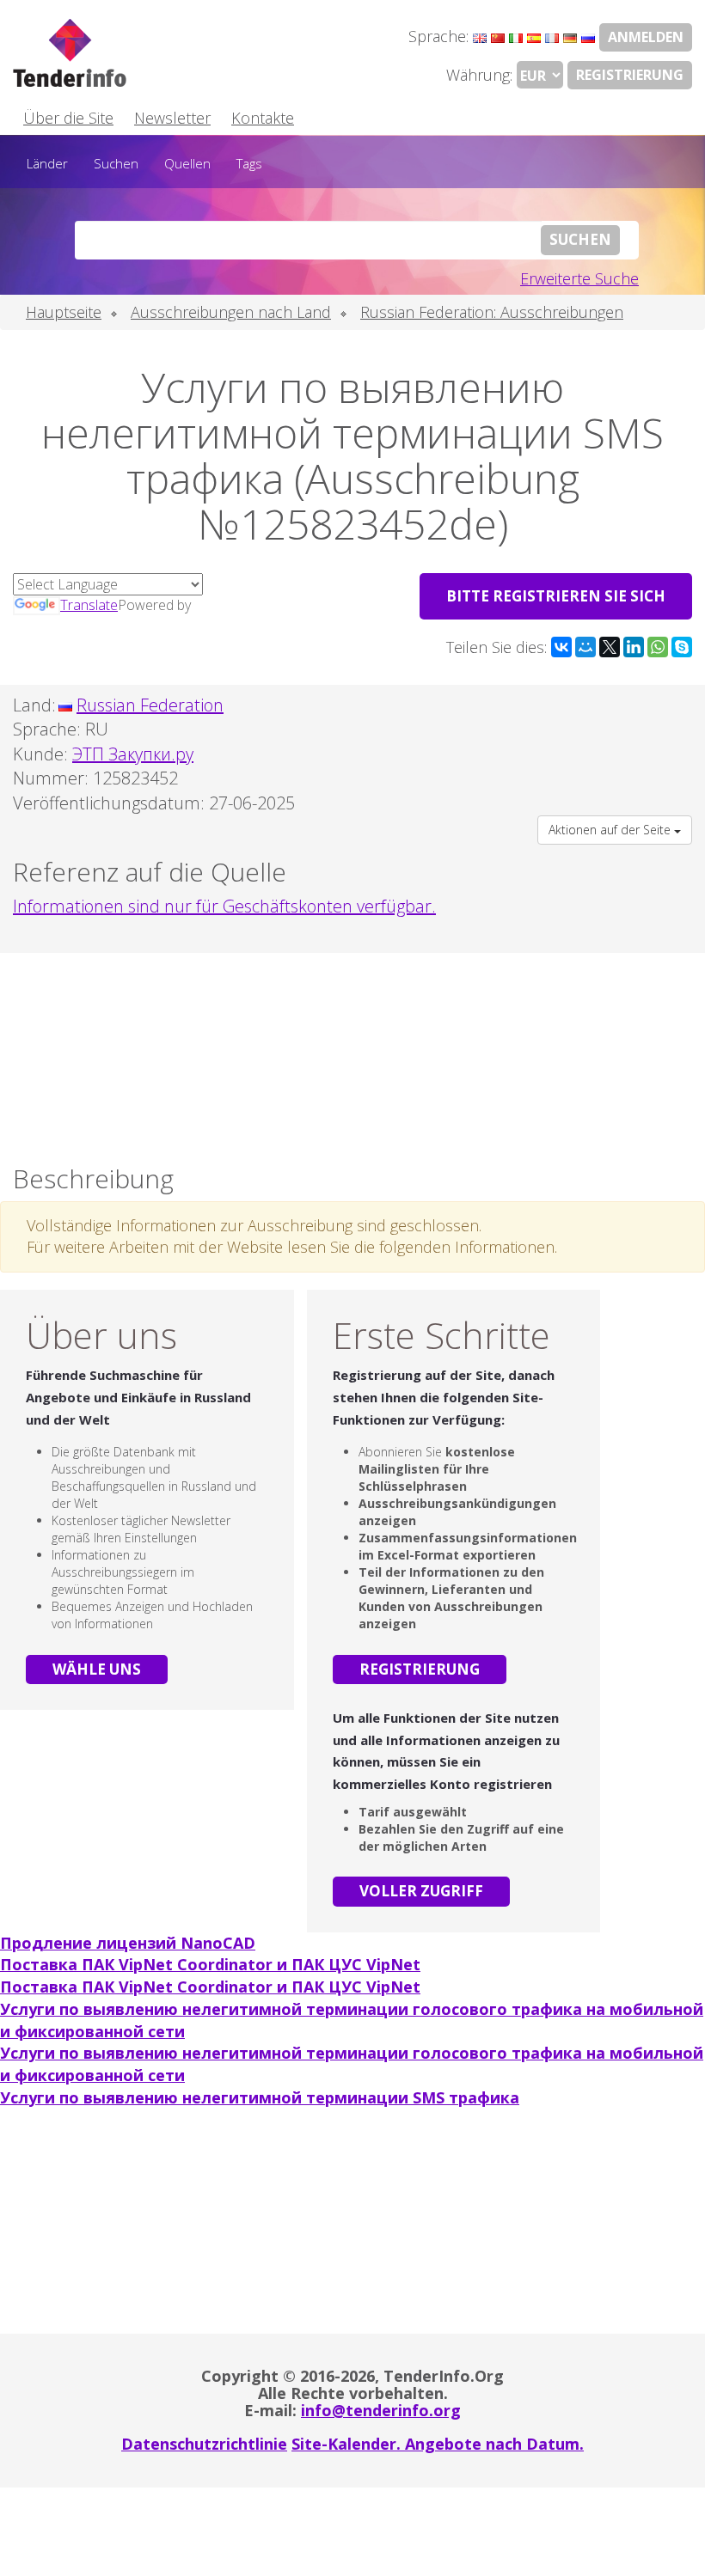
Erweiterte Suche (579, 278)
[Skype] (682, 647)
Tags (249, 163)
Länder (47, 163)
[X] (610, 647)
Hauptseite (64, 312)
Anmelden (646, 37)
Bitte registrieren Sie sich (556, 596)
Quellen (187, 163)
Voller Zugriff (421, 1891)
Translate (89, 605)
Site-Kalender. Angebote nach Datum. (438, 2444)
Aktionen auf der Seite (611, 830)
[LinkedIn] (634, 647)
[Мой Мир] (585, 647)
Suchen (116, 163)
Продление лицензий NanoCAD (128, 1943)
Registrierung (630, 75)
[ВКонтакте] (561, 647)
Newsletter (172, 118)
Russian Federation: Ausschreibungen (492, 312)
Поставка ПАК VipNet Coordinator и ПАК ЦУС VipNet (210, 1964)
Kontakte (263, 118)
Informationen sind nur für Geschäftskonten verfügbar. (224, 906)
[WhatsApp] (658, 647)
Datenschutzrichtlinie (204, 2444)
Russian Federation (150, 705)
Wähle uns (97, 1669)
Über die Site (68, 118)
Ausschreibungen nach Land (231, 312)
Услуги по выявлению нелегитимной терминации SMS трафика (260, 2097)
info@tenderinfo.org (381, 2410)
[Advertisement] (352, 1054)
